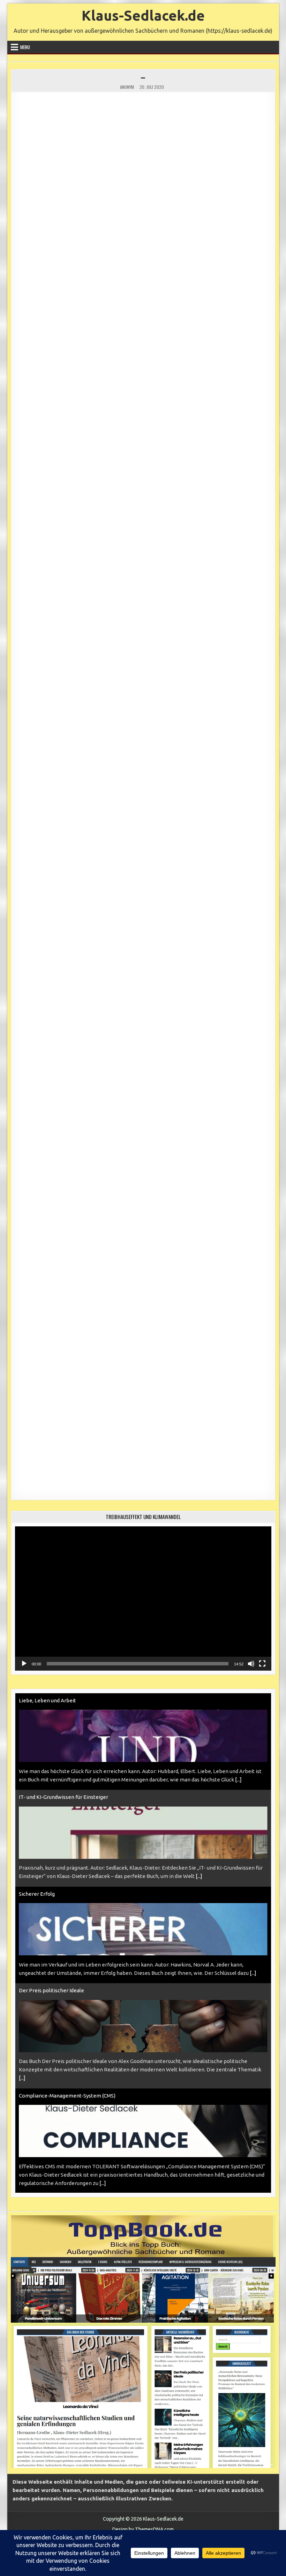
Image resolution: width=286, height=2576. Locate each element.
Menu (25, 47)
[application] (143, 1598)
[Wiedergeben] (24, 1664)
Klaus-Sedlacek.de (143, 16)
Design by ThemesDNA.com (143, 2529)
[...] (199, 1780)
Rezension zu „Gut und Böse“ (53, 2104)
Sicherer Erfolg (37, 1797)
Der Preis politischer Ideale (51, 1894)
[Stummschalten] (251, 1664)
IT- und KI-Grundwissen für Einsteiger (63, 1700)
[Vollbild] (262, 1664)
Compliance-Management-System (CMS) (67, 1999)
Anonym (127, 87)
